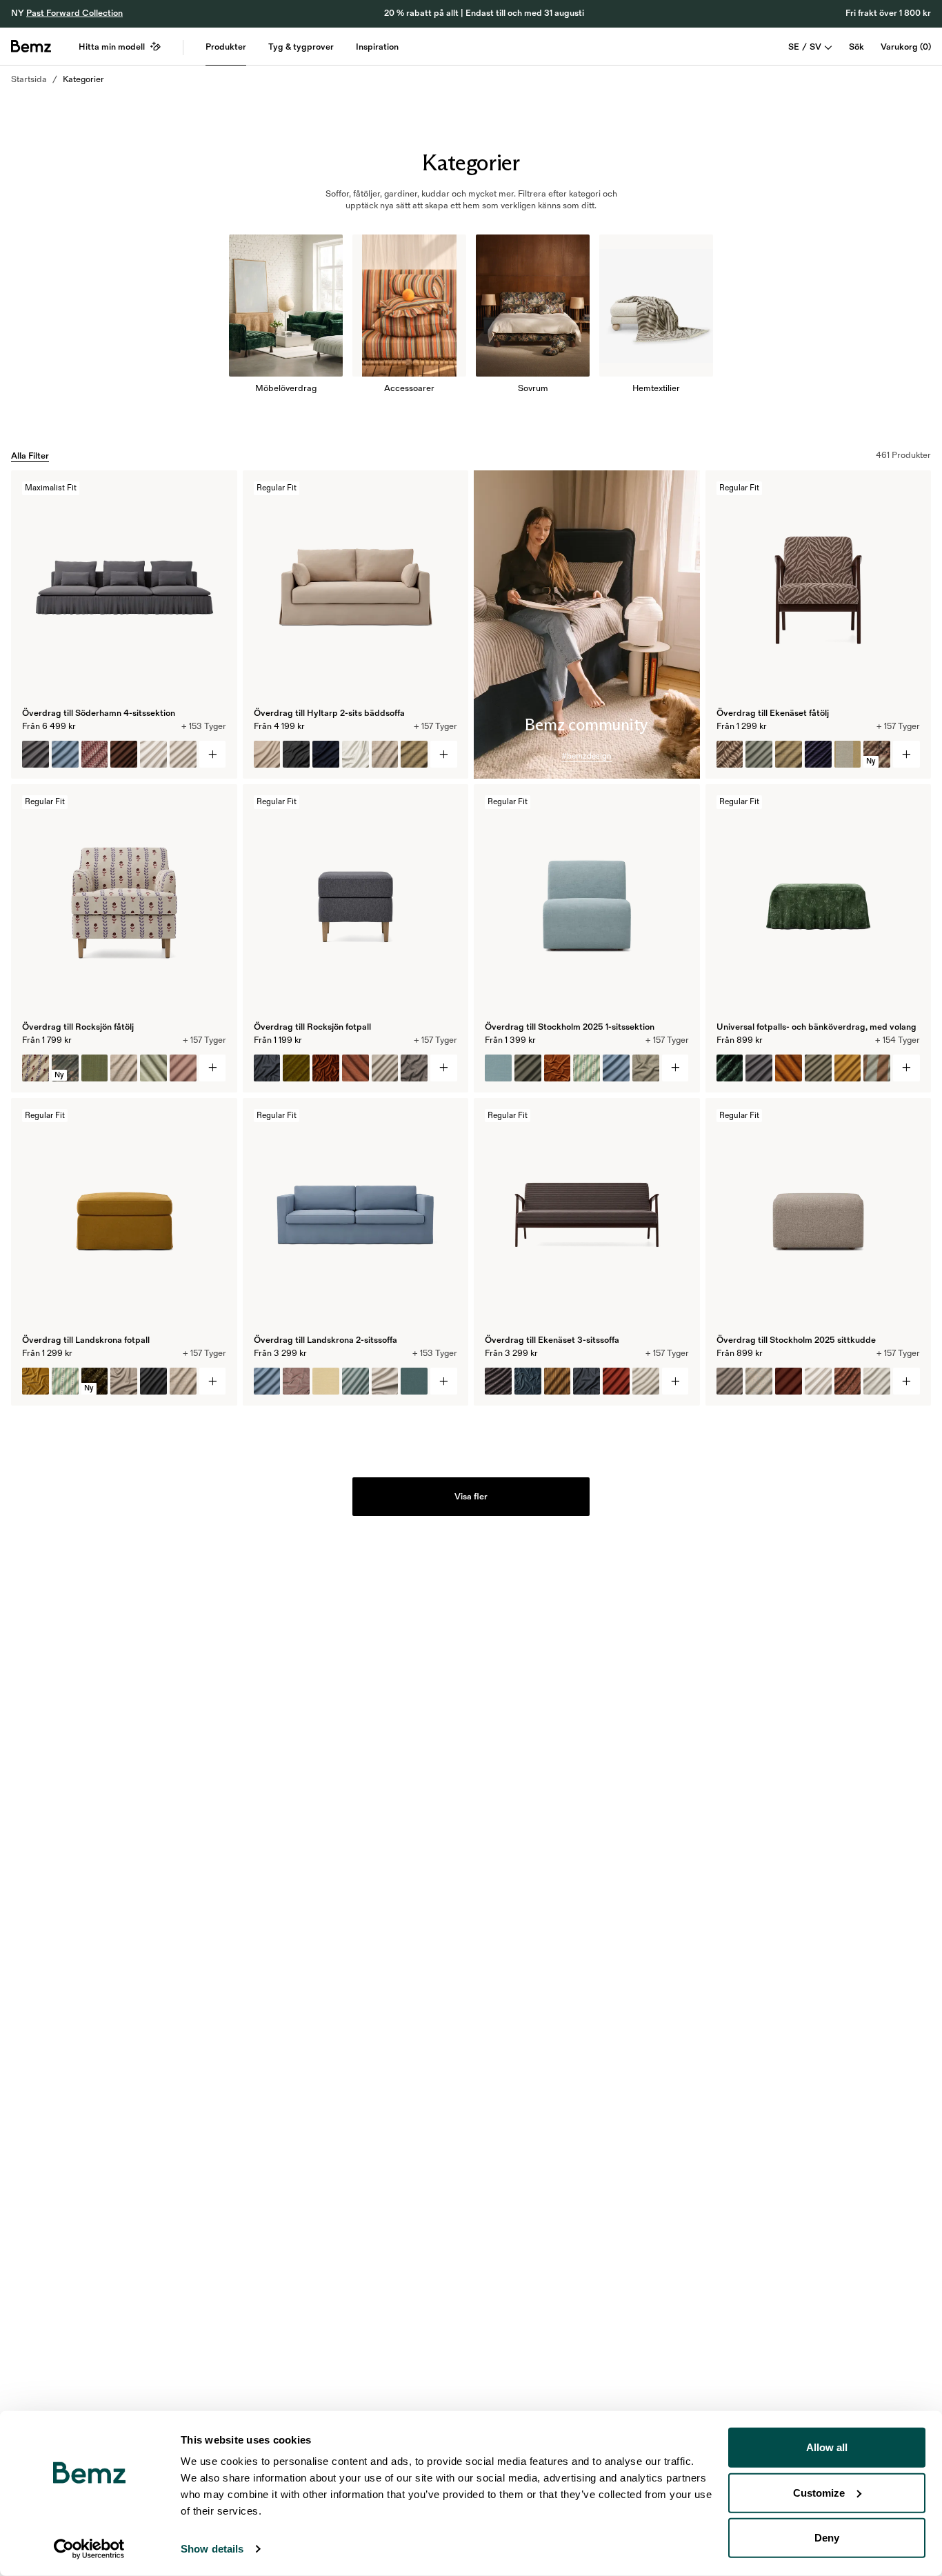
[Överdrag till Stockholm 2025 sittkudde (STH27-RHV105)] (848, 1381)
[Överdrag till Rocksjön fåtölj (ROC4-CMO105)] (95, 1068)
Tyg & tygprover (301, 47)
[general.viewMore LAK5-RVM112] (213, 1381)
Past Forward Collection (74, 13)
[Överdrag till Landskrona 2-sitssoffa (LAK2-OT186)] (267, 1381)
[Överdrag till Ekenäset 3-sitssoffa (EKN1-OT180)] (616, 1381)
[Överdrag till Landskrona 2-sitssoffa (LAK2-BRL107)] (414, 1381)
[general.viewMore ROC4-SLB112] (213, 1068)
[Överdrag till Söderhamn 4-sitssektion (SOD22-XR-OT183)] (36, 754)
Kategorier (83, 79)
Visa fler (471, 1497)
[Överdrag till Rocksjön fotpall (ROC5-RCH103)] (296, 1068)
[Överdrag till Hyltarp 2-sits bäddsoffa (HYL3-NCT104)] (267, 754)
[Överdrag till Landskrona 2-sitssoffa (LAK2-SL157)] (355, 1381)
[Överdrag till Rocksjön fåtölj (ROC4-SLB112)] (36, 1068)
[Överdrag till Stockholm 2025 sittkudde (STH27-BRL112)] (789, 1381)
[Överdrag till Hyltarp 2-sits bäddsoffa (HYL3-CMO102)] (414, 754)
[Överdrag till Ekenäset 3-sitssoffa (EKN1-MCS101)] (558, 1381)
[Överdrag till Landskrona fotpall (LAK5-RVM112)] (36, 1381)
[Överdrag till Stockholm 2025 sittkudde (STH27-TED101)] (877, 1381)
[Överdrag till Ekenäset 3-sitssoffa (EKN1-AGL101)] (646, 1381)
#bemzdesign (587, 756)
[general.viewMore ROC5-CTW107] (444, 1068)
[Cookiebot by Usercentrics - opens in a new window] (89, 2549)
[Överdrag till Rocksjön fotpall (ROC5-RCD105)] (355, 1068)
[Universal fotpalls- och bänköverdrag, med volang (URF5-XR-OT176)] (848, 1068)
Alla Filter (30, 456)
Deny (827, 2538)
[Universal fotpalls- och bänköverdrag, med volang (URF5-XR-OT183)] (759, 1068)
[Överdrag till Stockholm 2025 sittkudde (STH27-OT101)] (818, 1381)
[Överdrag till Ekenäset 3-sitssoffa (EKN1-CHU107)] (498, 1381)
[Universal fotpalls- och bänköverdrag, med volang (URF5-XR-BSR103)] (877, 1068)
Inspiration (377, 47)
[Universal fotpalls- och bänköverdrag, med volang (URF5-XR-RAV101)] (730, 1068)
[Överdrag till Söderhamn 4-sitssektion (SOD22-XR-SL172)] (183, 754)
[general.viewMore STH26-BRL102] (675, 1068)
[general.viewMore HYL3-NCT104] (444, 754)
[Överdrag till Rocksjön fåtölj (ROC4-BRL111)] (183, 1068)
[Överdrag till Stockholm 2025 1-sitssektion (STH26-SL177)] (528, 1068)
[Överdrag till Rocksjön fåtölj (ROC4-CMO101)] (124, 1068)
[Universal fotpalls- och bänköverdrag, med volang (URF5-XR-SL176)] (818, 1068)
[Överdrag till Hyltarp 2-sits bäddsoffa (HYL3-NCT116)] (296, 754)
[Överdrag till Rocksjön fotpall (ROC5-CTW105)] (414, 1068)
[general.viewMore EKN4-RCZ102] (906, 754)
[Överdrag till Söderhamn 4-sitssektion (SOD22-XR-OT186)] (65, 754)
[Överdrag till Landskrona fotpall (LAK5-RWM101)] (124, 1381)
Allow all (827, 2447)
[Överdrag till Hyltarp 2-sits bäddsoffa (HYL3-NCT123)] (326, 754)
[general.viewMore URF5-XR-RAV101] (906, 1068)
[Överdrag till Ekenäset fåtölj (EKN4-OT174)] (759, 754)
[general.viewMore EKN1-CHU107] (675, 1381)
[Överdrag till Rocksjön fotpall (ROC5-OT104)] (385, 1068)
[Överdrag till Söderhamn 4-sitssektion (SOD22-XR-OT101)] (153, 754)
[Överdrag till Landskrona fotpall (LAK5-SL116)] (153, 1381)
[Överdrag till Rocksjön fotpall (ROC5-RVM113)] (326, 1068)
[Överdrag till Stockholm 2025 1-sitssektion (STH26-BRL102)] (498, 1068)
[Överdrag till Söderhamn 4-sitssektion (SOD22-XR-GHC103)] (95, 754)
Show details (212, 2549)
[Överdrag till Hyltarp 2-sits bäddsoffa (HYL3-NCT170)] (355, 754)
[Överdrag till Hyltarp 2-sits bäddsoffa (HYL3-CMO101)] (385, 754)
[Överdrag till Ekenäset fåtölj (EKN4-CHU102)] (818, 754)
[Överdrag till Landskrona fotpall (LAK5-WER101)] (65, 1381)
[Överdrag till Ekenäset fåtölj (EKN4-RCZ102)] (730, 754)
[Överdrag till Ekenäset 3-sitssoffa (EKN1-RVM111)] (528, 1381)
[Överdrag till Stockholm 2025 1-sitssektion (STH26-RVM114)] (558, 1068)
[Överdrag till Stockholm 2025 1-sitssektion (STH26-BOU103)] (646, 1068)
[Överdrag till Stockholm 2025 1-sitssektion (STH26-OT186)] (616, 1068)
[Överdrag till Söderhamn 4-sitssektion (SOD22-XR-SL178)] (124, 754)
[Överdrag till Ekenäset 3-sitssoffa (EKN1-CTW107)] (587, 1381)
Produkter (226, 47)
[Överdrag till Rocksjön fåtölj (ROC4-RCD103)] (153, 1068)
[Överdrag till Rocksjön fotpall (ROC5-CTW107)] (267, 1068)
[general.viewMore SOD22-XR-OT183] (213, 754)
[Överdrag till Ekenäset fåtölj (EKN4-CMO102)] (789, 754)
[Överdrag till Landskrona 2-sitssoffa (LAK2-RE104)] (385, 1381)
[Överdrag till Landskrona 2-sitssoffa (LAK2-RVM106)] (296, 1381)
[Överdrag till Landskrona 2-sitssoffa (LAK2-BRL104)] (326, 1381)
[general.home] (31, 46)
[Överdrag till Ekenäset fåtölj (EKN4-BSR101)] (848, 754)
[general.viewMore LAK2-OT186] (444, 1381)
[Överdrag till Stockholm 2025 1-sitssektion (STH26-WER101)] (587, 1068)
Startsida (29, 79)
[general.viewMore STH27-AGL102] (906, 1381)
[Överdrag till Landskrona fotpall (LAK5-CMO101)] (183, 1381)
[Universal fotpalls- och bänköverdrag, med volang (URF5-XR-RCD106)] (789, 1068)
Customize (819, 2492)
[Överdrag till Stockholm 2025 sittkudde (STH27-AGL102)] (730, 1381)
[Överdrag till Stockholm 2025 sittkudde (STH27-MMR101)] (759, 1381)
